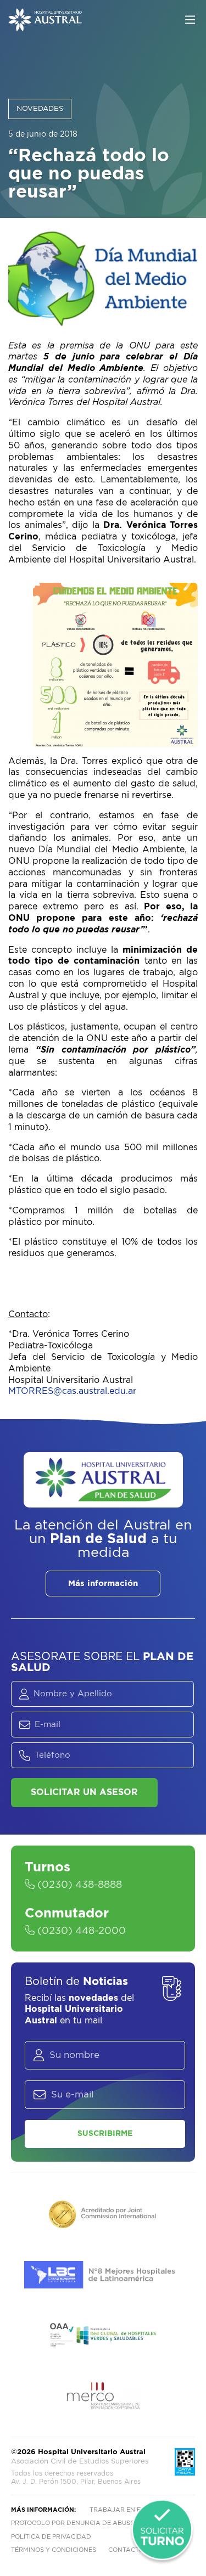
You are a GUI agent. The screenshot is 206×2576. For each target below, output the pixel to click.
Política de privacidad (51, 2537)
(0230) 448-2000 (80, 1931)
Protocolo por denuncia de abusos (75, 2523)
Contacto (126, 2550)
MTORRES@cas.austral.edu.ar (72, 1391)
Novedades (40, 109)
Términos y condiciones (54, 2550)
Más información (103, 1584)
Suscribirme (105, 2134)
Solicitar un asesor (84, 1792)
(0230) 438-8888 (78, 1885)
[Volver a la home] (45, 26)
